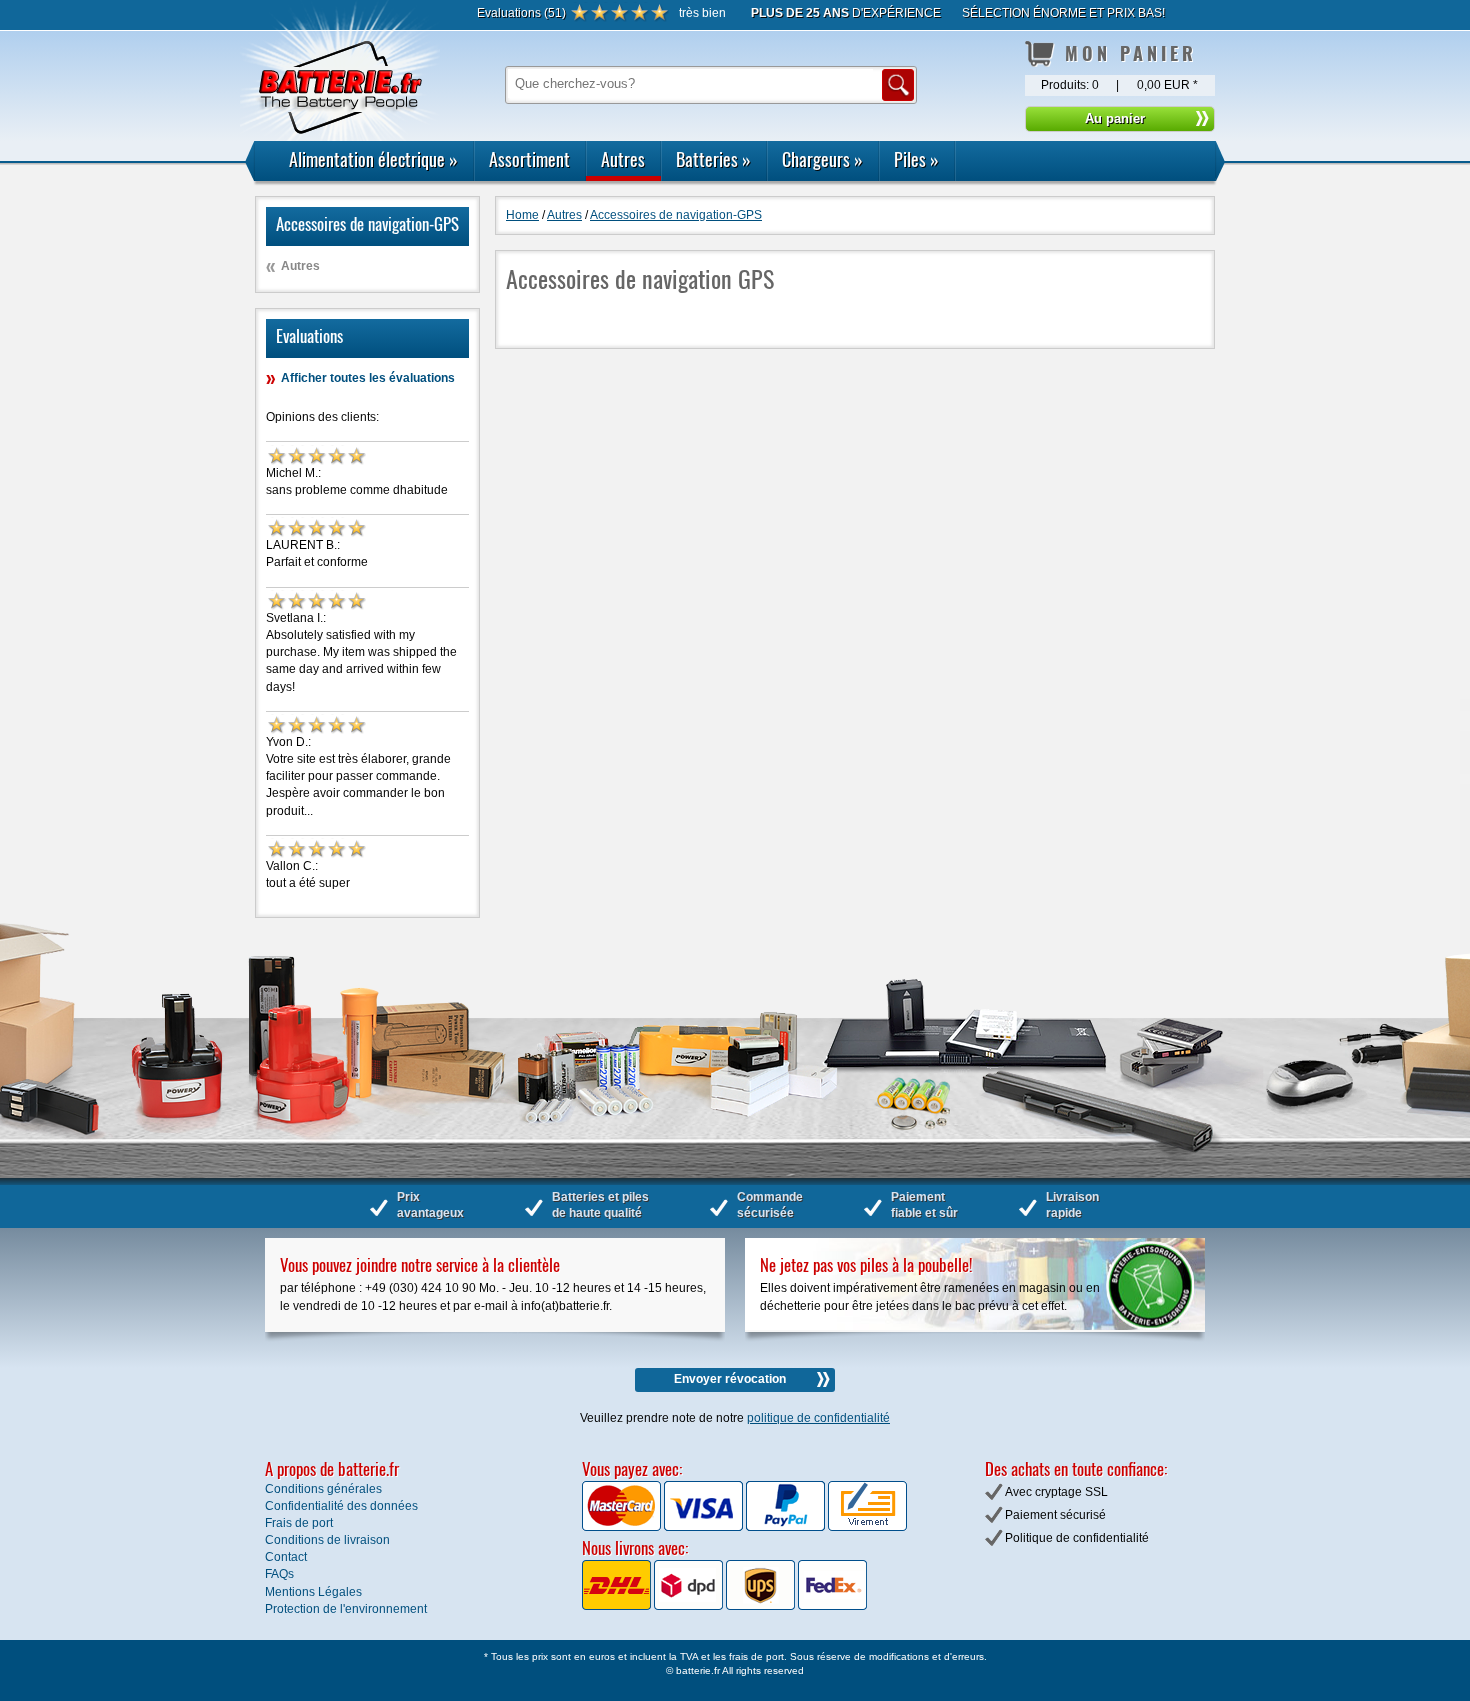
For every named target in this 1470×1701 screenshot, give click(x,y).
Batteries (713, 159)
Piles (916, 159)
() (521, 13)
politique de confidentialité (818, 1418)
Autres (623, 159)
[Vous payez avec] (623, 1527)
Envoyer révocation (730, 1379)
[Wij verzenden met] (724, 1606)
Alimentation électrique (373, 159)
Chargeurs (822, 159)
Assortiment (529, 159)
